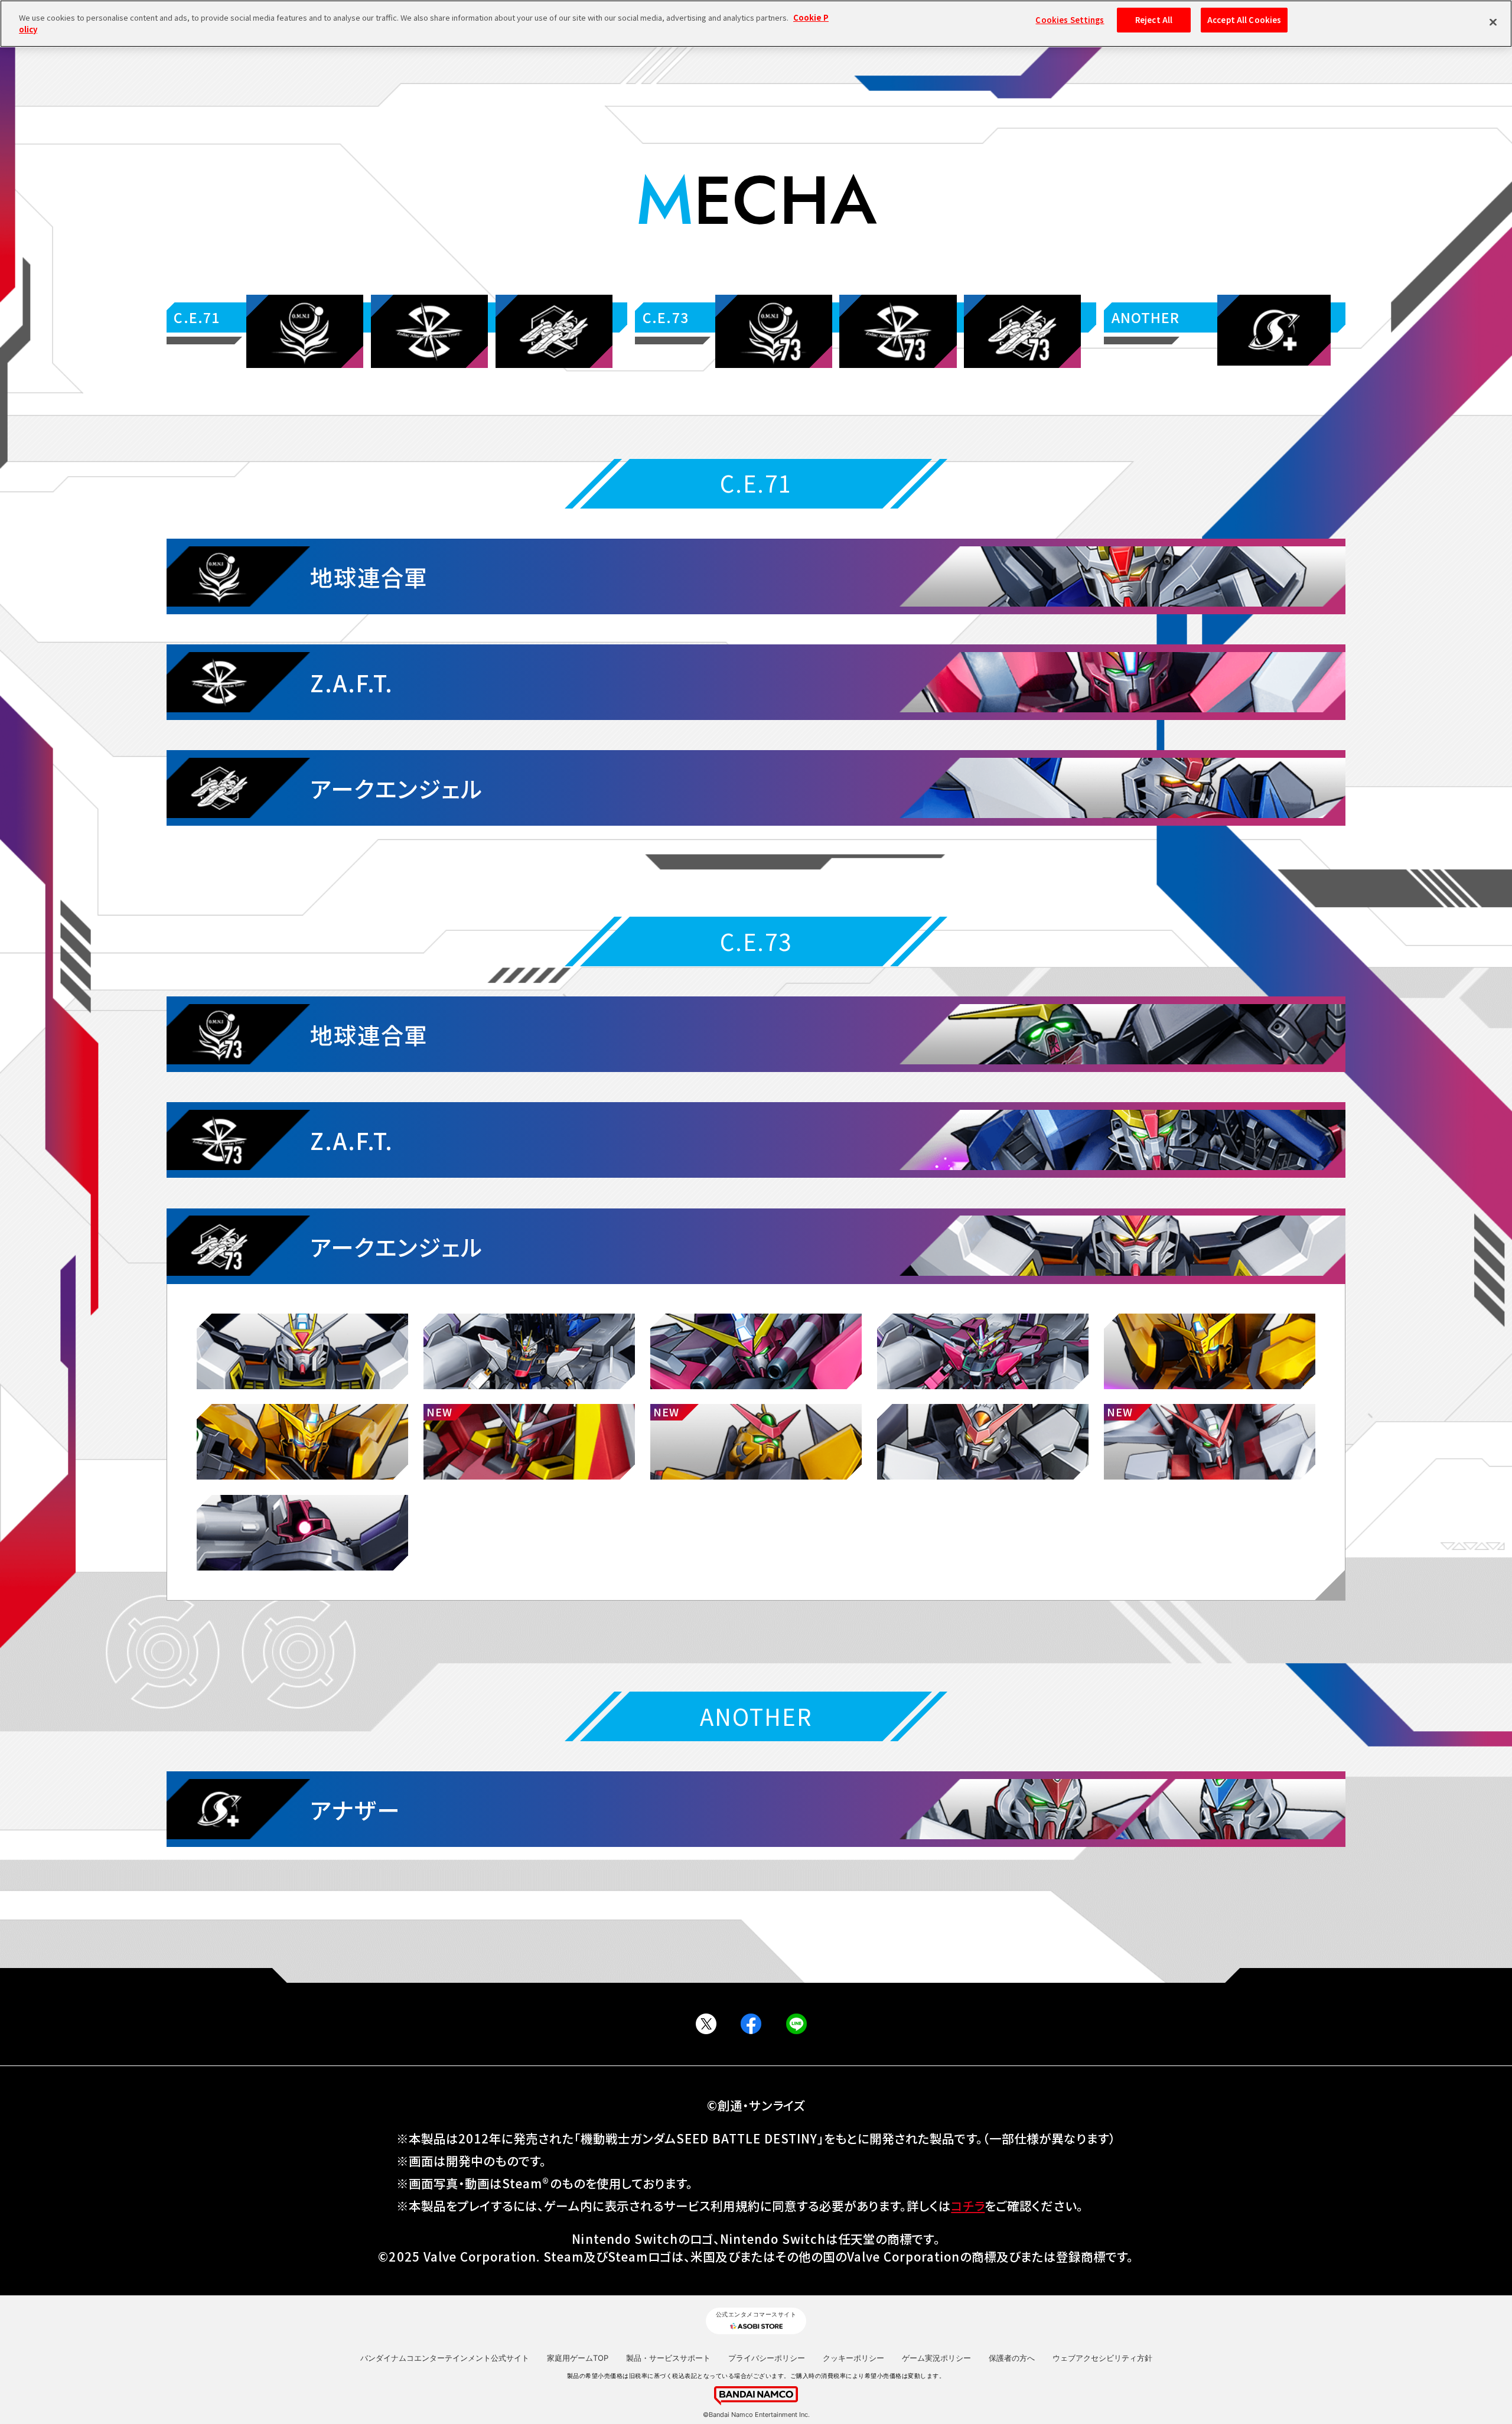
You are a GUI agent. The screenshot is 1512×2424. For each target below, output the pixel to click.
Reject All (1154, 20)
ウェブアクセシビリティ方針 (1102, 2358)
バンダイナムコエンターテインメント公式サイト (445, 2358)
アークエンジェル (397, 788)
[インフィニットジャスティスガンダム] (756, 1351)
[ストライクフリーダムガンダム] (302, 1351)
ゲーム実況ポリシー (936, 2358)
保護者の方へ (1012, 2358)
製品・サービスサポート (668, 2358)
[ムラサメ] (983, 1442)
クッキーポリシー (853, 2358)
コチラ (968, 2205)
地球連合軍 (369, 576)
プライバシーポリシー (767, 2358)
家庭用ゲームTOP (578, 2358)
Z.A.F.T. (352, 682)
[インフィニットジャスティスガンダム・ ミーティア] (983, 1351)
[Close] (1493, 22)
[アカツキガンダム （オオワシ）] (1210, 1351)
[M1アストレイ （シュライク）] (1210, 1442)
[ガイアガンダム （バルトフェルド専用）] (529, 1442)
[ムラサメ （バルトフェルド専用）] (756, 1442)
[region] (756, 24)
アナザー (355, 1809)
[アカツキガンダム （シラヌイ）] (302, 1442)
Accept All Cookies (1244, 20)
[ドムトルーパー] (302, 1533)
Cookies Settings (1070, 20)
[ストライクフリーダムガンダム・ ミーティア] (529, 1351)
